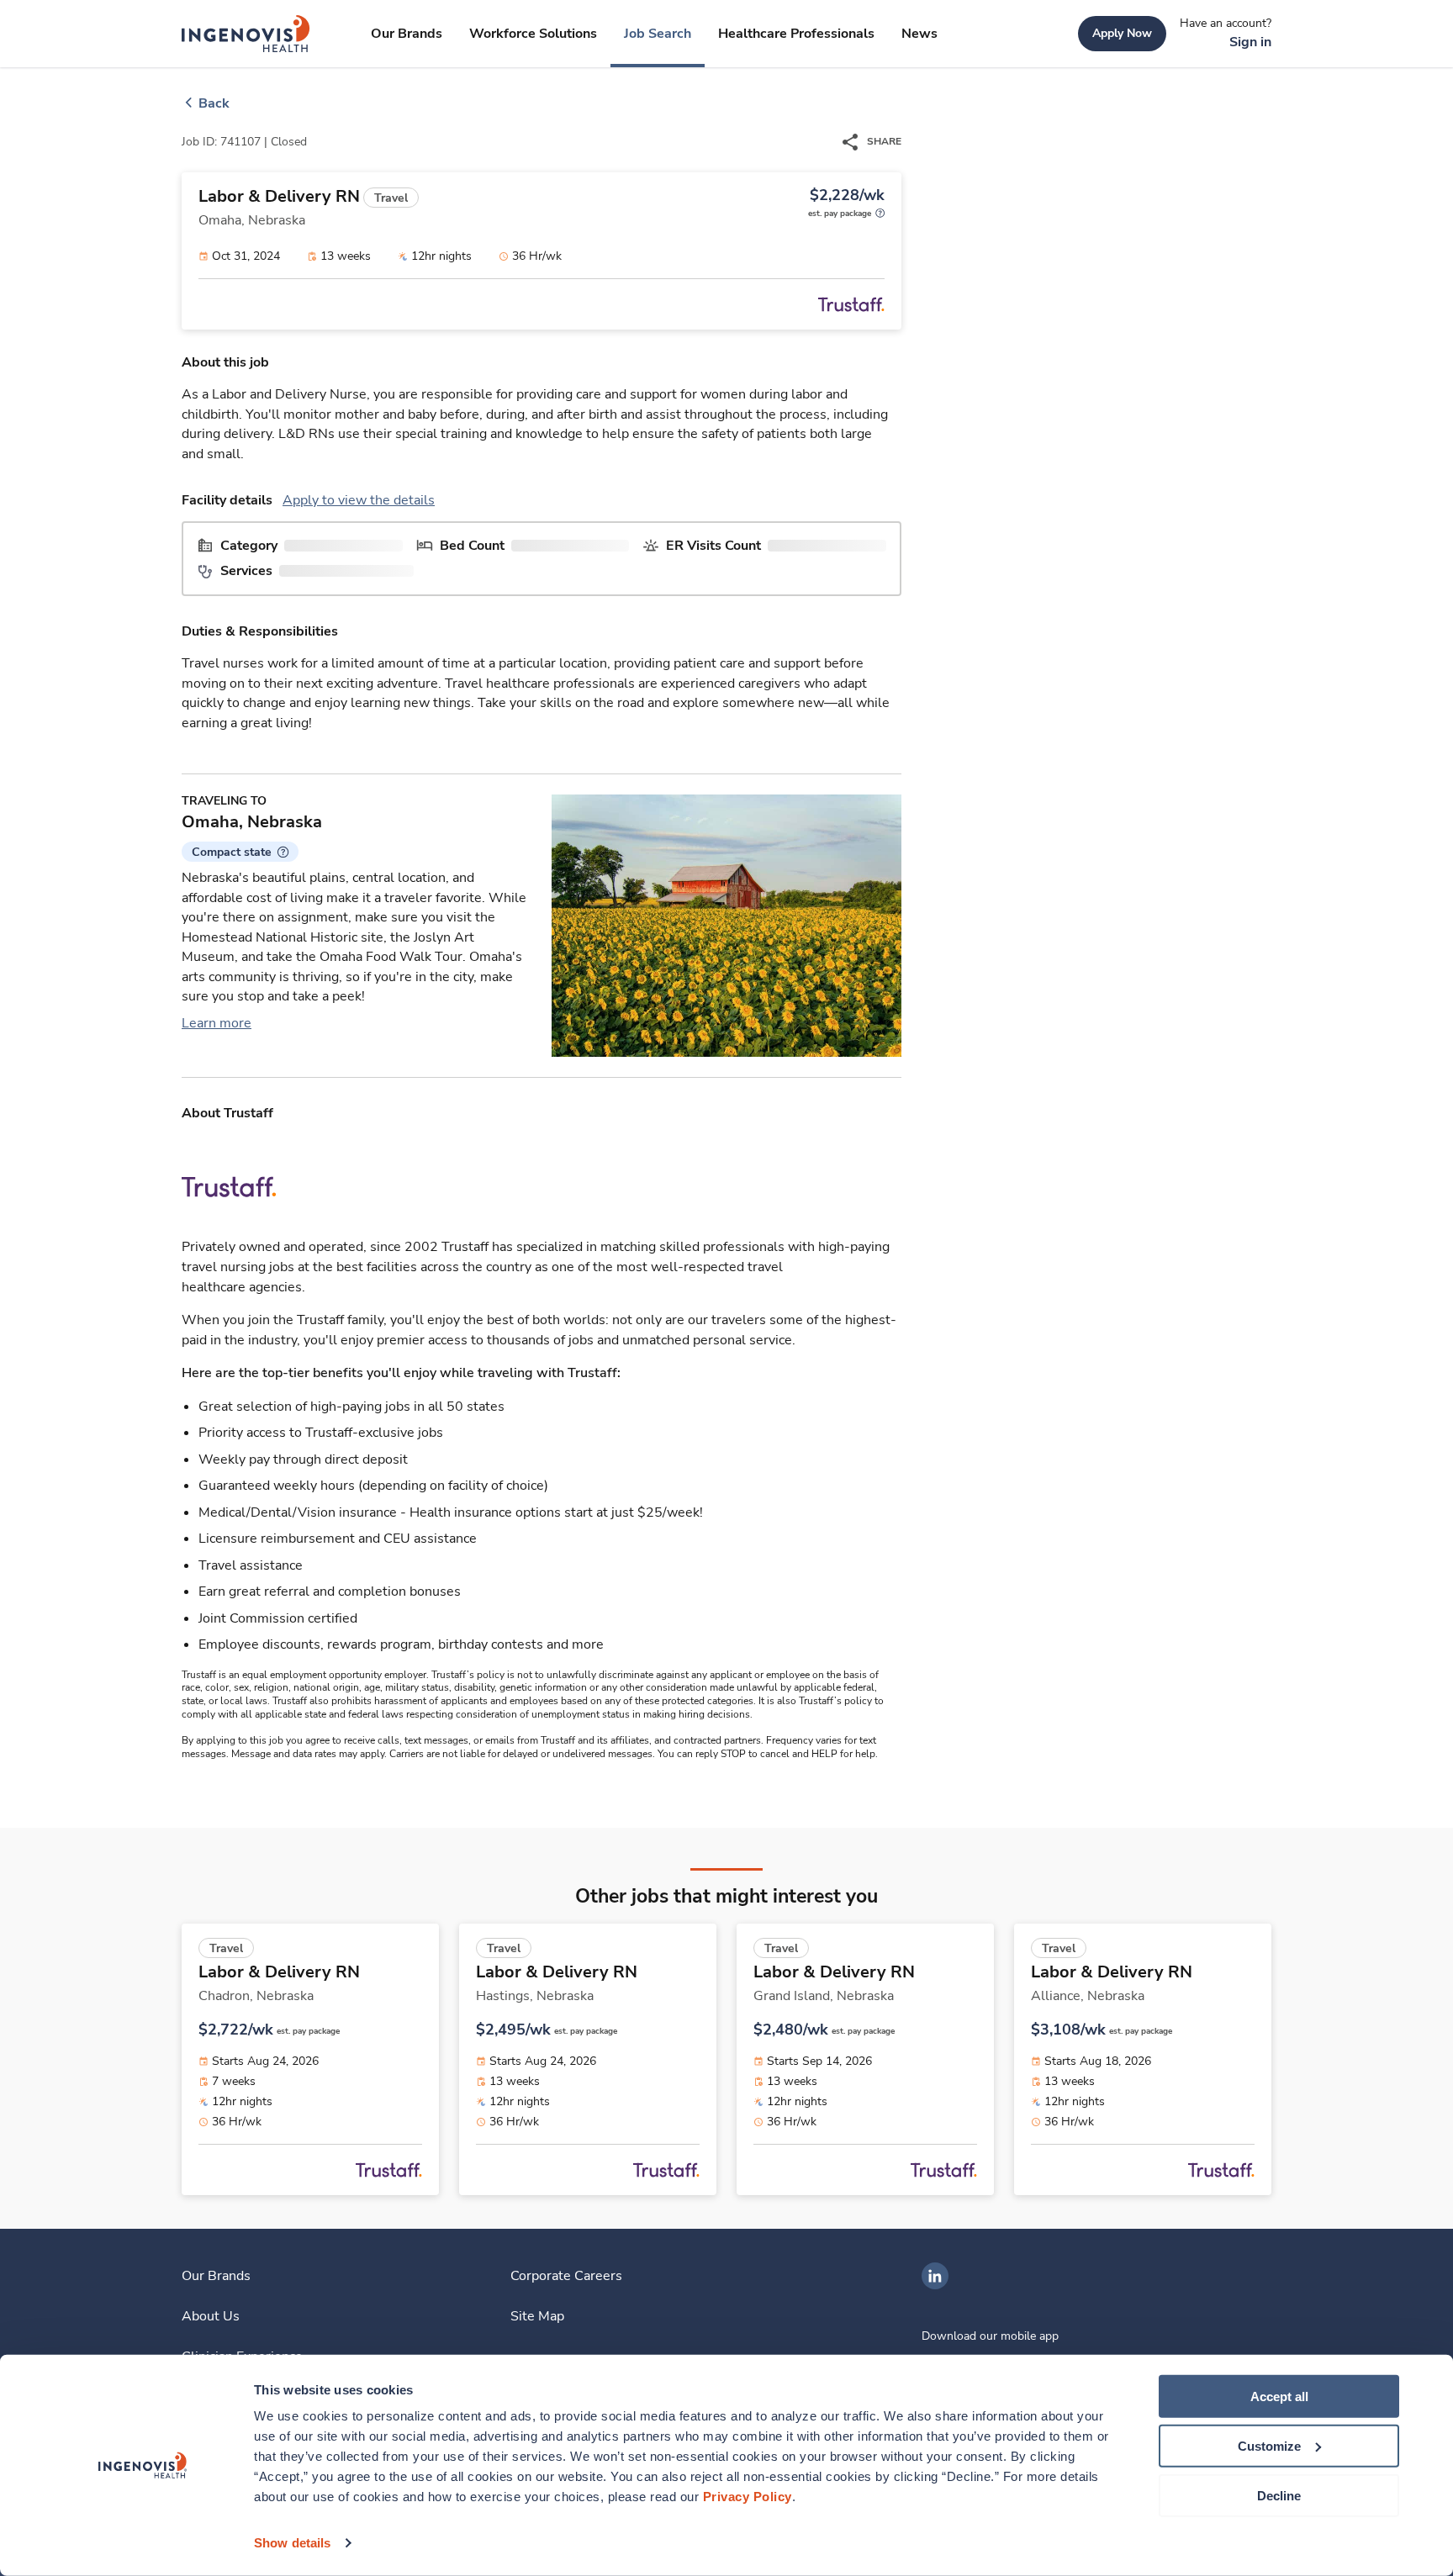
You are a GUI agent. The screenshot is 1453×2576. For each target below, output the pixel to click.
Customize (1269, 2446)
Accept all (1279, 2397)
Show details (292, 2543)
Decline (1279, 2495)
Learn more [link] (217, 1023)
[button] (240, 852)
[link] (246, 34)
